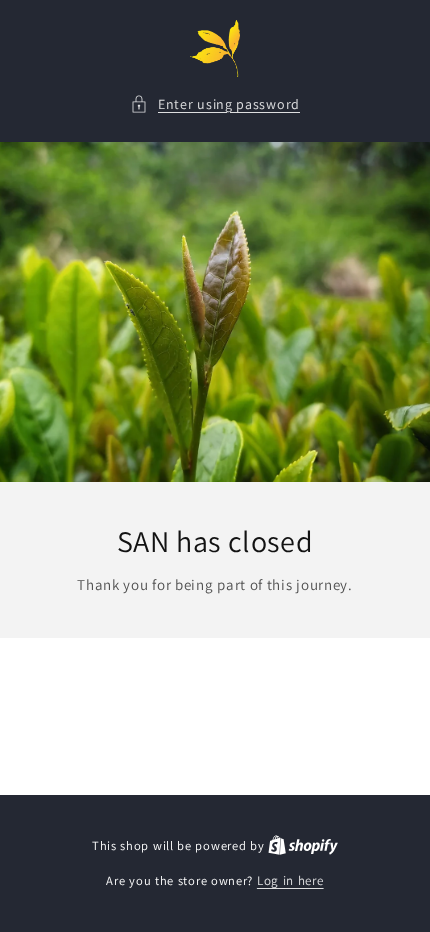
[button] (215, 104)
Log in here (290, 880)
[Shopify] (303, 845)
